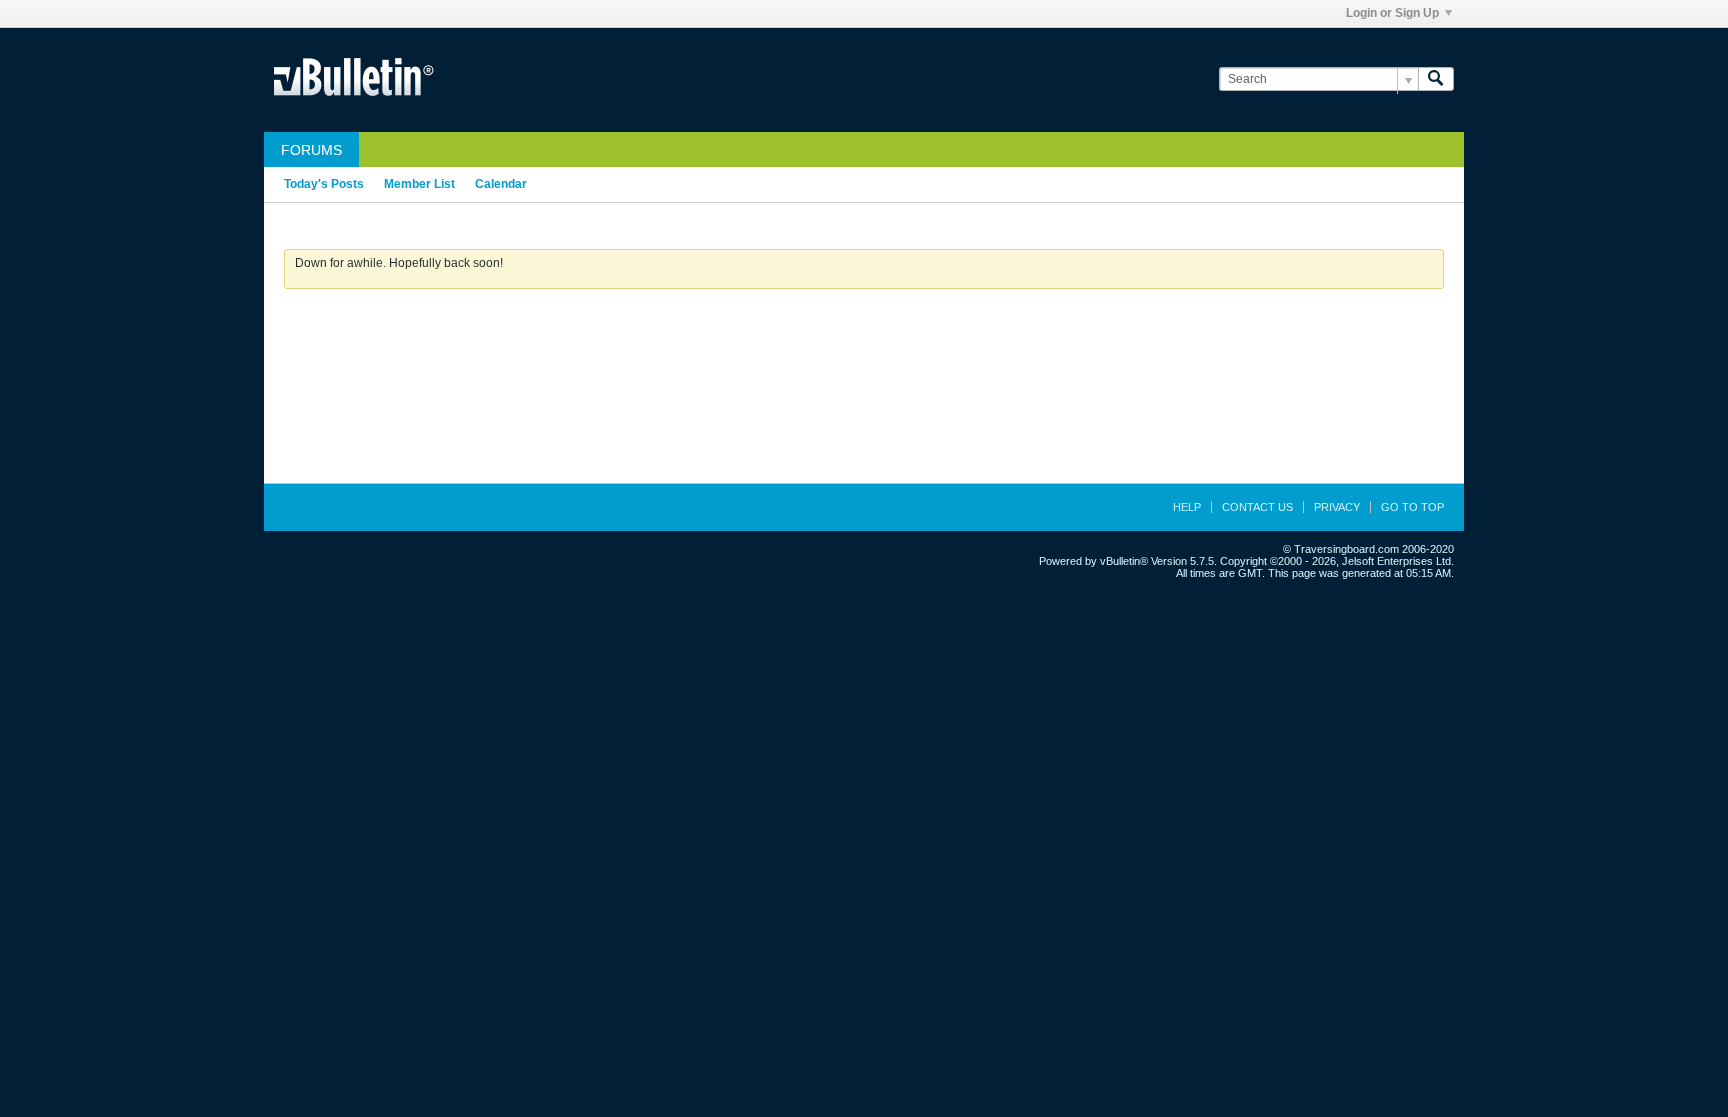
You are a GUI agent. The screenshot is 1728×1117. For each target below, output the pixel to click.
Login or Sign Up (1392, 13)
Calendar (501, 184)
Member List (419, 184)
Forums (311, 150)
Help (1187, 507)
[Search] (1436, 79)
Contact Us (1257, 507)
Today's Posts (324, 184)
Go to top (1412, 507)
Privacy (1337, 507)
